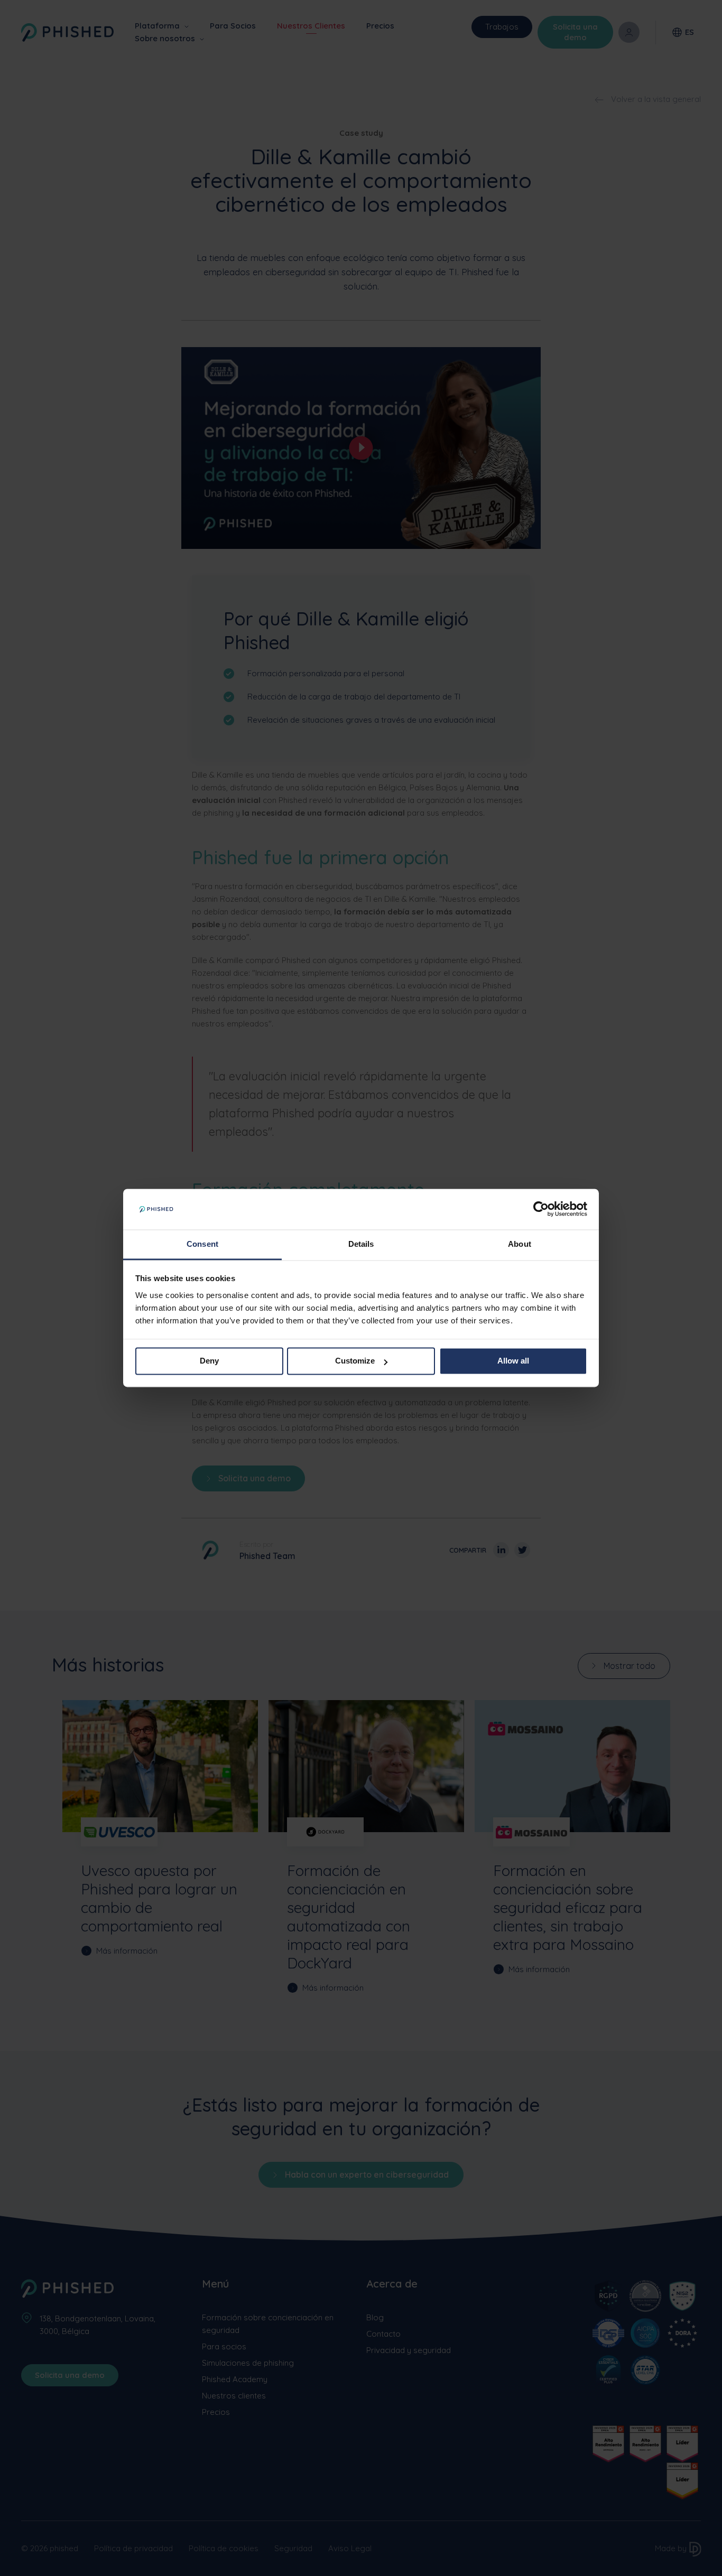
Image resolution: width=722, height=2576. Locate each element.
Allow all (513, 1361)
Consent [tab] (202, 1244)
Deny (209, 1361)
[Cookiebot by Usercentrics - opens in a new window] (541, 1209)
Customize (355, 1361)
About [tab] (520, 1244)
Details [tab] (361, 1244)
